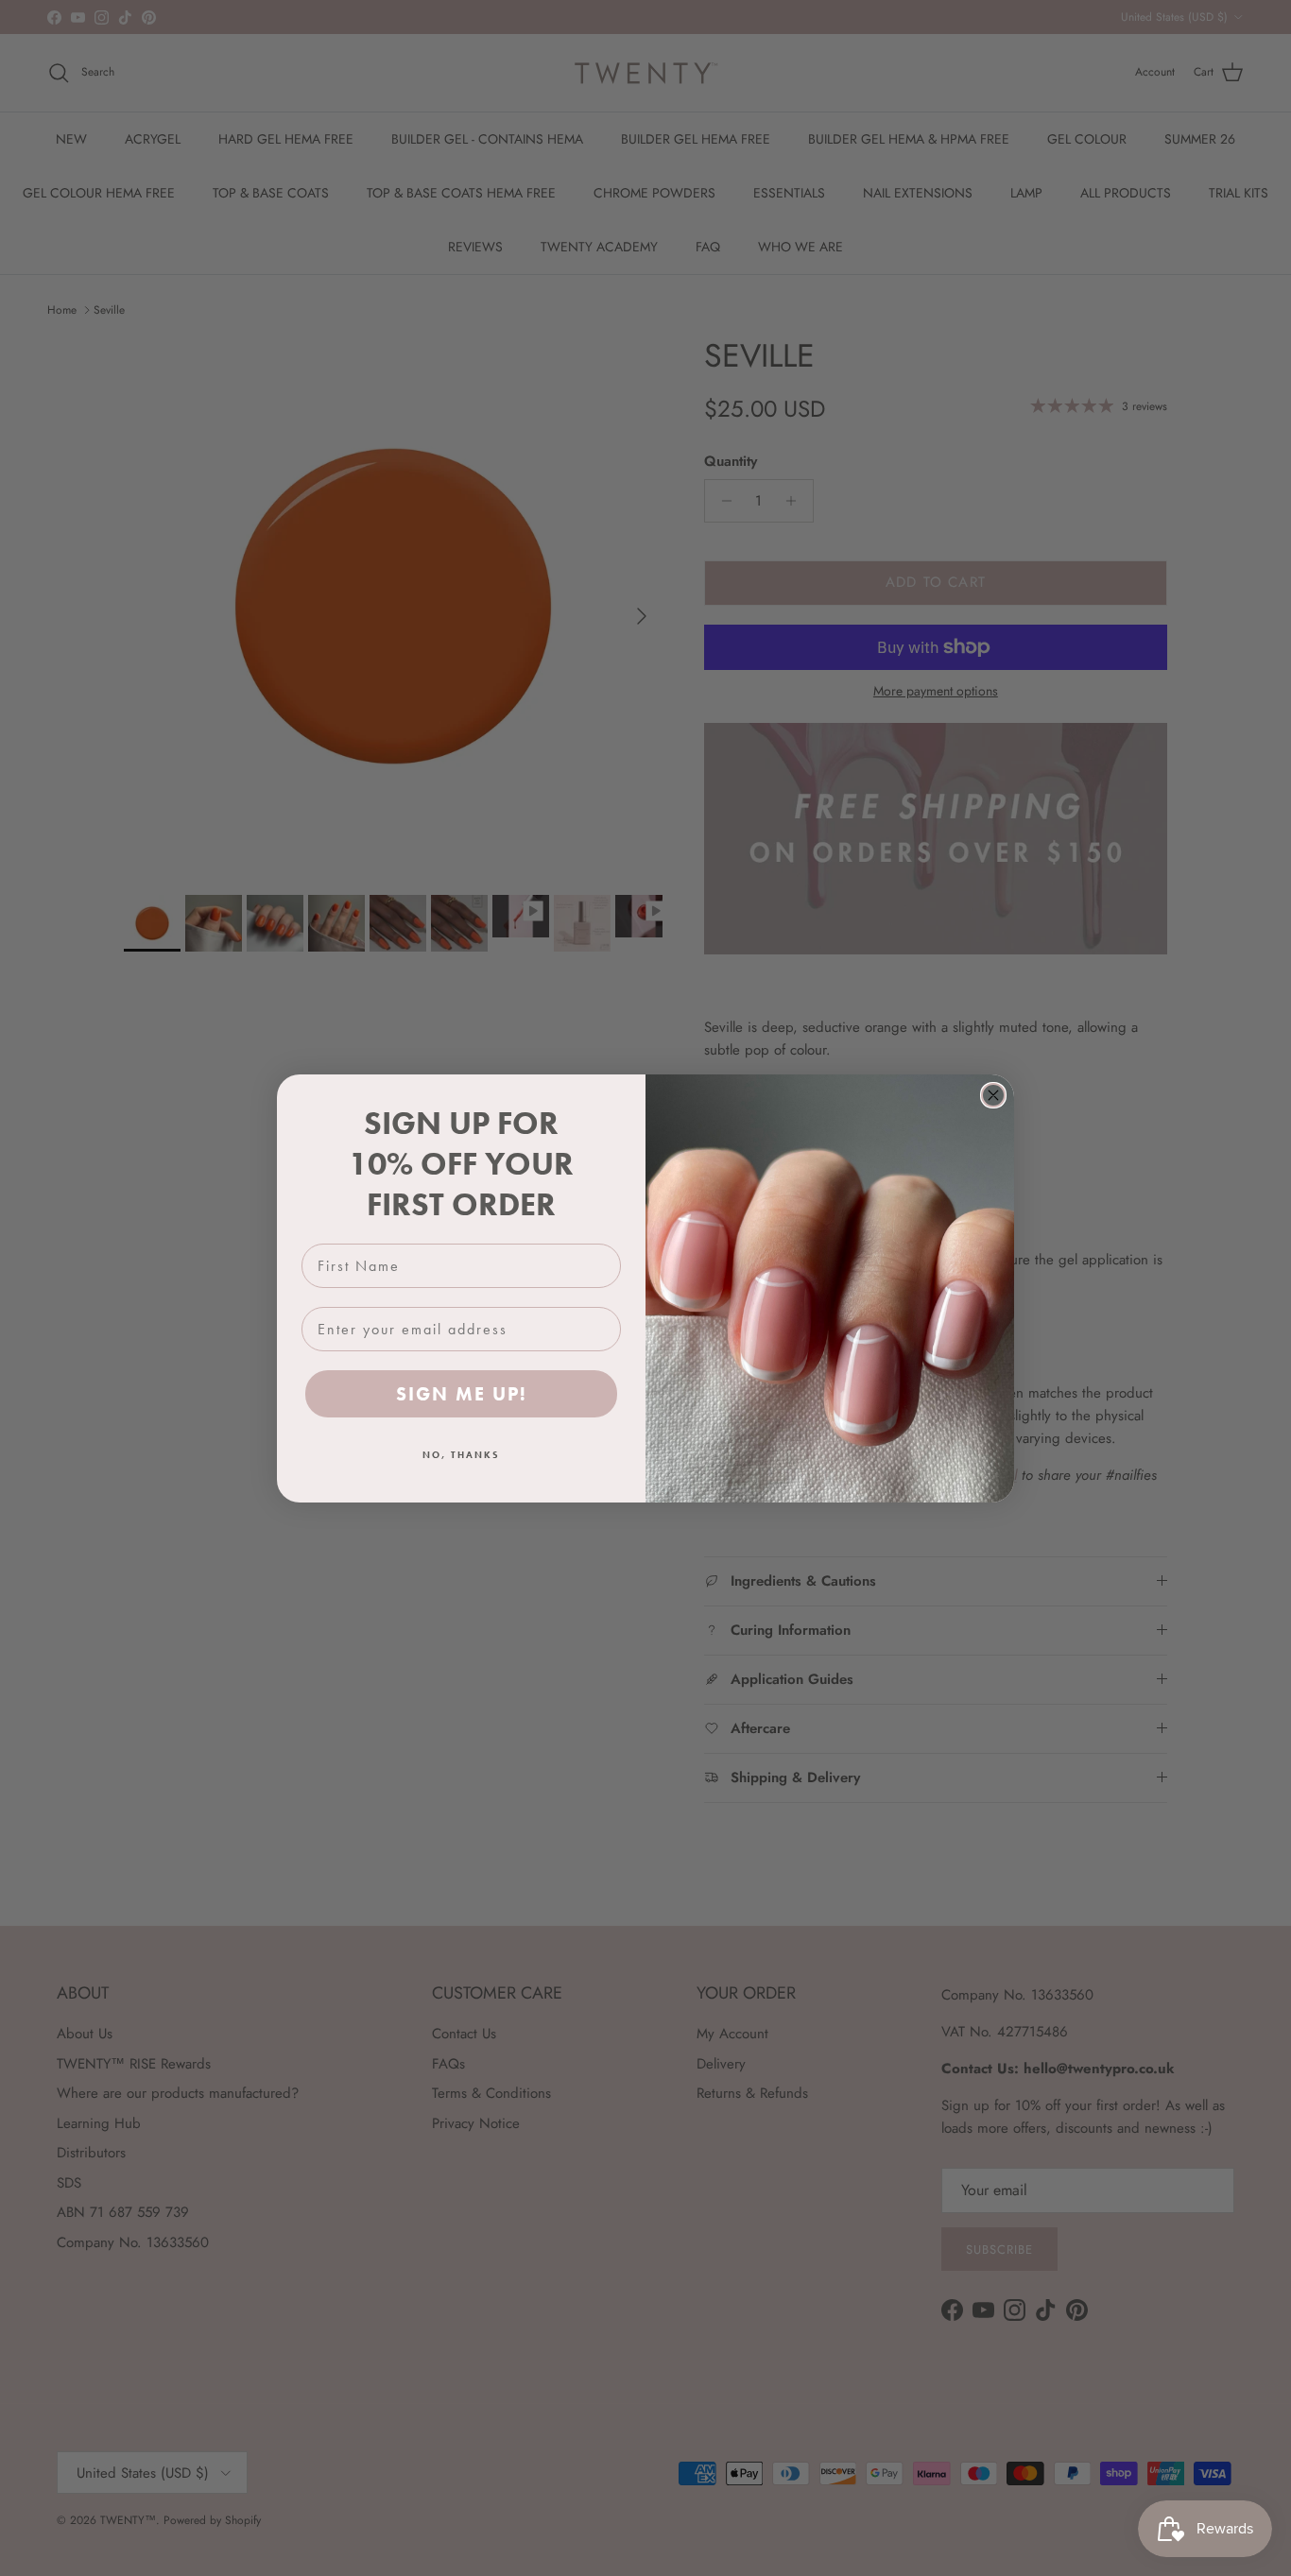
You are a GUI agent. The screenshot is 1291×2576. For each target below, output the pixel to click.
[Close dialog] (993, 1095)
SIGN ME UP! (462, 1394)
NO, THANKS (461, 1455)
